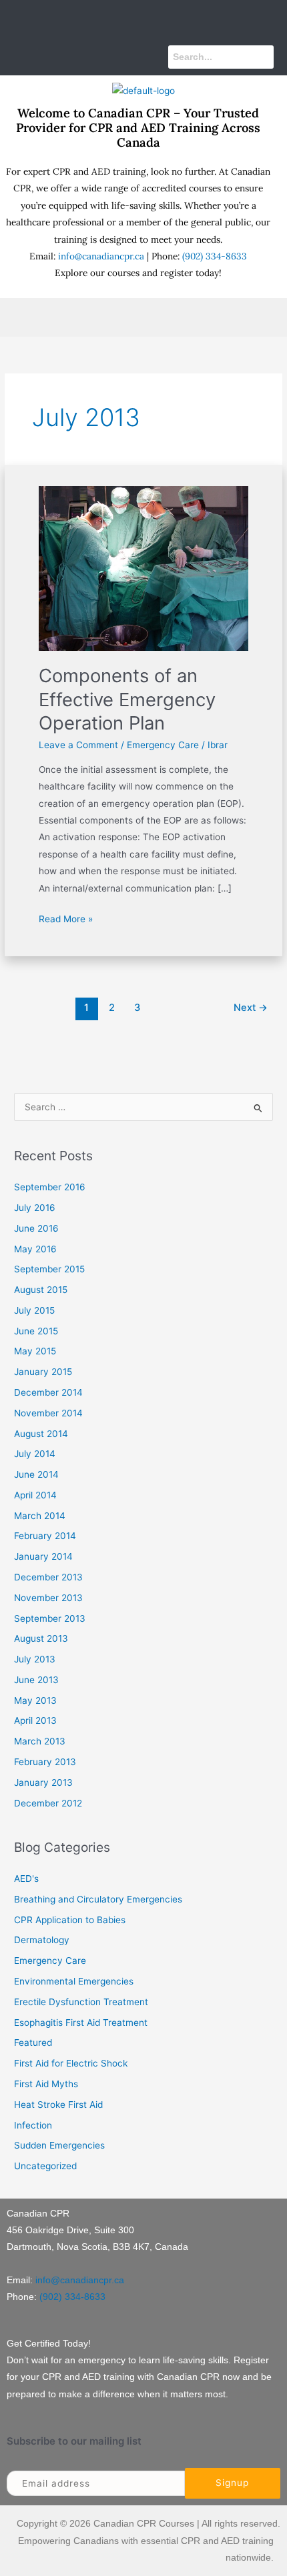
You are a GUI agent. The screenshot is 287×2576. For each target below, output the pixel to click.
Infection (33, 2125)
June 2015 (36, 1331)
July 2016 (35, 1208)
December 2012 (48, 1803)
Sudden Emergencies (59, 2145)
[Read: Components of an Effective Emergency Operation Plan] (144, 567)
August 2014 (41, 1434)
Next (251, 1008)
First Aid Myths (46, 2084)
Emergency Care (163, 745)
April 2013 (35, 1720)
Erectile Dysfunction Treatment (81, 2002)
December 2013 (48, 1577)
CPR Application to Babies (70, 1920)
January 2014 (43, 1556)
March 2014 (40, 1516)
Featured (33, 2043)
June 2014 (36, 1474)
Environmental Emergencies (74, 1981)
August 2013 (41, 1638)
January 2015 (43, 1372)
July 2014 (35, 1454)
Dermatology (42, 1940)
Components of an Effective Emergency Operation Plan (127, 699)
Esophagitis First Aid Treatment (81, 2023)
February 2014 (45, 1536)
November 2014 (48, 1413)
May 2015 (35, 1351)
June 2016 (36, 1228)
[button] (143, 19)
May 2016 (35, 1249)
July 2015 (34, 1310)
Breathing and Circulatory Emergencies (98, 1899)
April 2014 (35, 1495)
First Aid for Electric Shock (71, 2063)
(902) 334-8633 (215, 256)
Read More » (66, 918)
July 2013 (35, 1659)
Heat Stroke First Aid (58, 2105)
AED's (26, 1878)
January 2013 (43, 1782)
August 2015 (41, 1290)
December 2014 (48, 1392)
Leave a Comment (78, 745)
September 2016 (50, 1187)
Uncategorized (45, 2166)
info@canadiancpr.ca (101, 256)
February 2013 (45, 1762)
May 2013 (35, 1700)
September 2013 (50, 1618)
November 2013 (48, 1598)
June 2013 (36, 1680)
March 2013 (40, 1741)
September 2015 (49, 1269)
